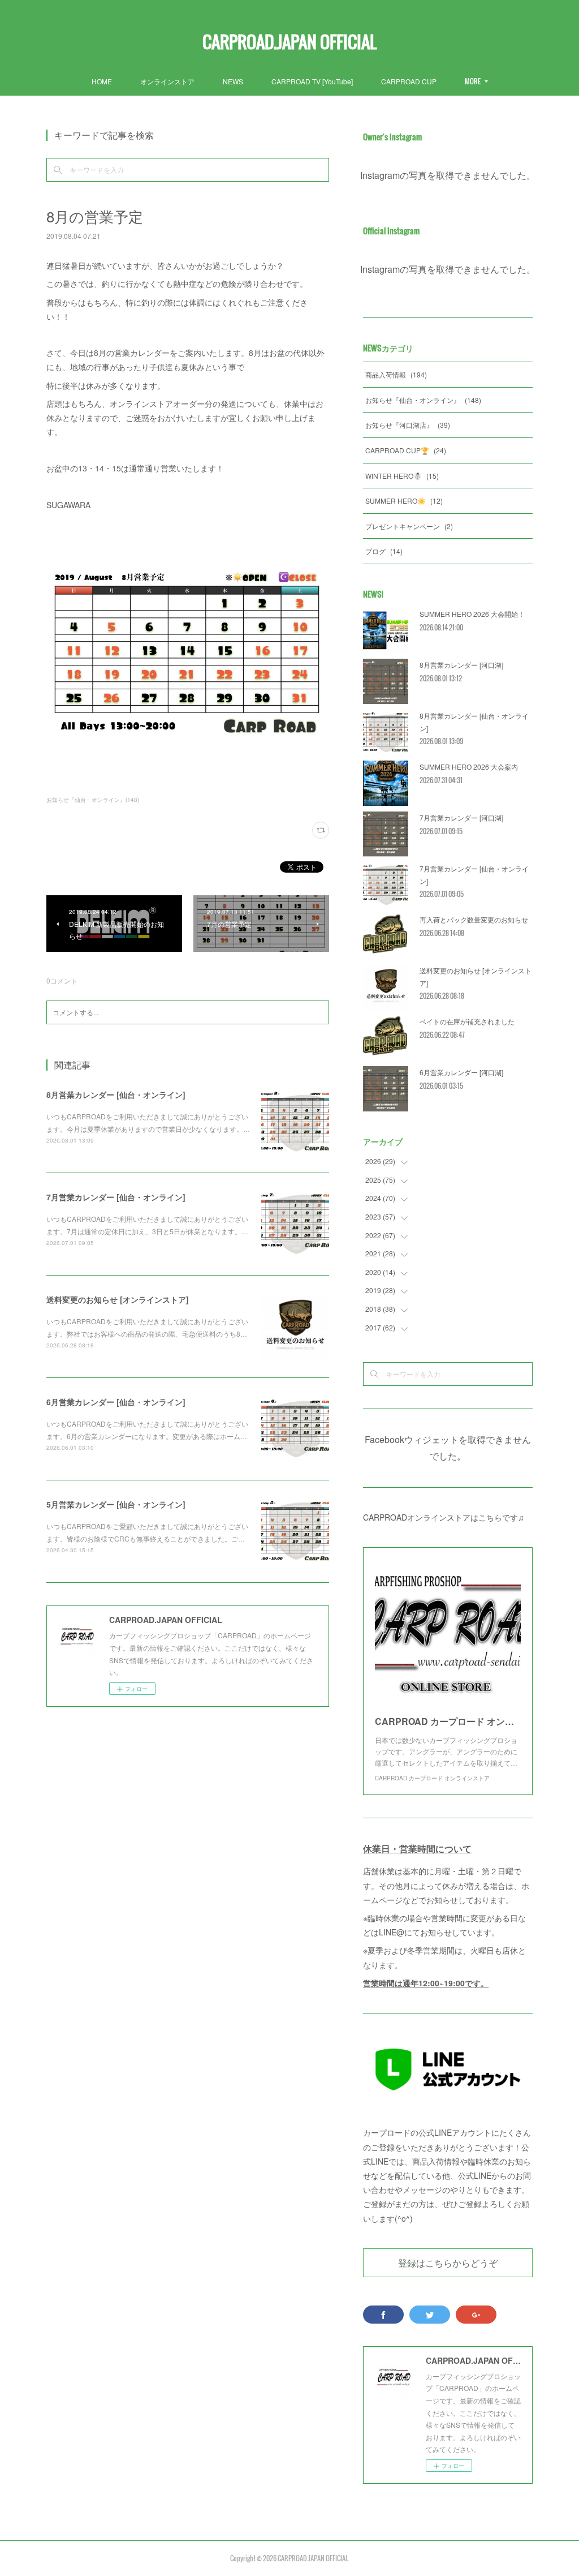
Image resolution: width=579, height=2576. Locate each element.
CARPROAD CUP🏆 (406, 450)
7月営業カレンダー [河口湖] (461, 817)
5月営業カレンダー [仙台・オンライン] (116, 1504)
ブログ (384, 551)
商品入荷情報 (396, 374)
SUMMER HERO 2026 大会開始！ (472, 614)
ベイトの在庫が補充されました (467, 1021)
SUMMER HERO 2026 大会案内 (469, 767)
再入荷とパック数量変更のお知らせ (474, 919)
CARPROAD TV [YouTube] (312, 81)
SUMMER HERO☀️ (404, 501)
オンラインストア (167, 81)
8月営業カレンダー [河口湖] (461, 665)
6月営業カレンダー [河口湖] (461, 1072)
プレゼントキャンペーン (409, 526)
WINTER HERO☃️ (402, 476)
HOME (102, 81)
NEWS (233, 81)
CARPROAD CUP (409, 81)
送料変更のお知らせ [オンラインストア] (118, 1299)
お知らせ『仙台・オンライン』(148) (93, 800)
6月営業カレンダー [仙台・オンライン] (116, 1402)
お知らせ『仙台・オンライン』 (423, 400)
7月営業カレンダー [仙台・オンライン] (116, 1197)
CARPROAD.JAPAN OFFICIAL (289, 42)
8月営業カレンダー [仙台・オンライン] (116, 1094)
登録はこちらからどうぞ (448, 2262)
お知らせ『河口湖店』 (408, 425)
